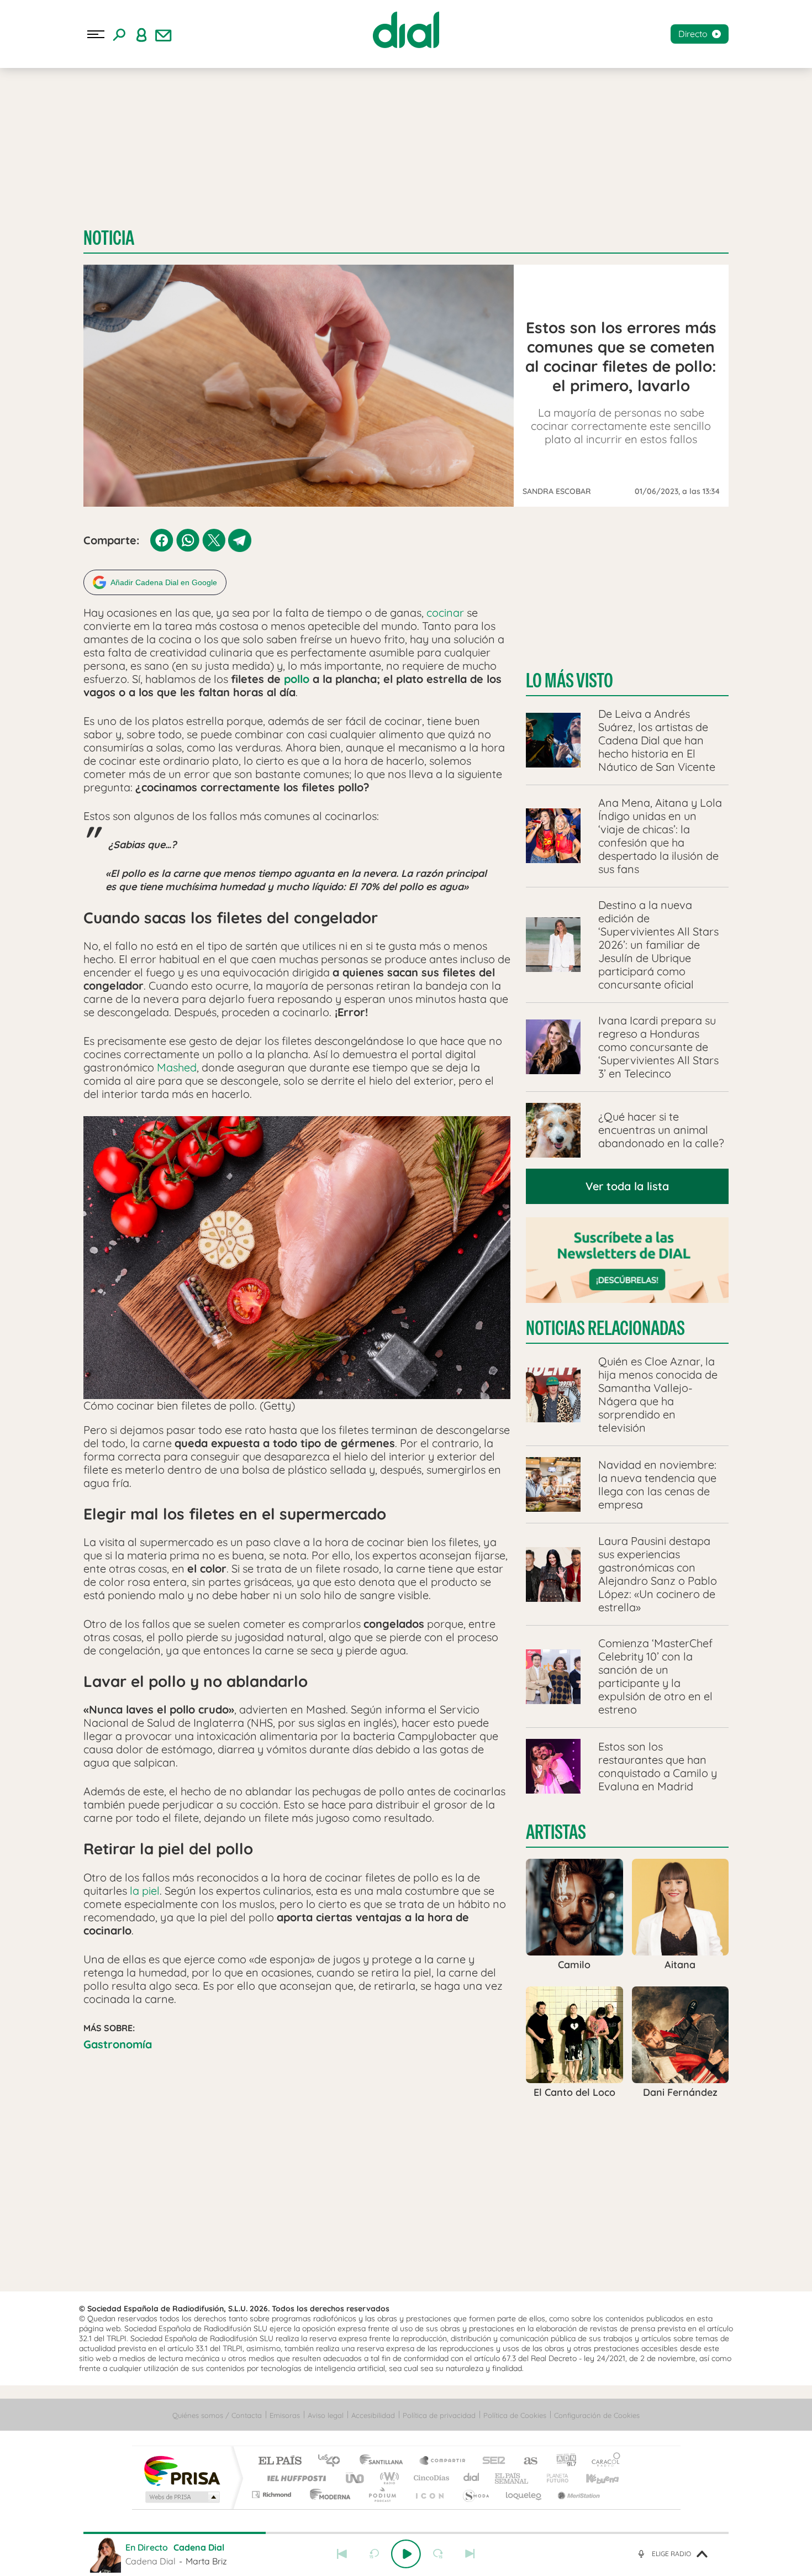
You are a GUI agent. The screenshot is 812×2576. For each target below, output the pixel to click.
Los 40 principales (333, 2461)
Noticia (109, 238)
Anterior (342, 2554)
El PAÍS (280, 2461)
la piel (145, 1891)
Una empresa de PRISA (182, 2470)
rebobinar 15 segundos (374, 2554)
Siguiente (470, 2554)
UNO (356, 2478)
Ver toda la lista (627, 1186)
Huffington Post (294, 2478)
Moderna (327, 2494)
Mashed (177, 1067)
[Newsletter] (164, 34)
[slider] (406, 2533)
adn (562, 2461)
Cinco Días (430, 2478)
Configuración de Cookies (597, 2415)
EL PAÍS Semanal (512, 2478)
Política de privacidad (439, 2415)
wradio (387, 2478)
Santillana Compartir (443, 2461)
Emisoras (285, 2415)
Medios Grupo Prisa (181, 2497)
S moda (475, 2494)
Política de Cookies (515, 2415)
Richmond (273, 2494)
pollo (297, 679)
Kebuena (593, 2478)
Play (406, 2554)
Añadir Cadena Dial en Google (164, 582)
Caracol (603, 2461)
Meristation (577, 2494)
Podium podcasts (382, 2494)
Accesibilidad (373, 2415)
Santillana (384, 2461)
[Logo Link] (406, 30)
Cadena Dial (472, 2478)
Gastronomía (118, 2044)
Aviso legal (326, 2415)
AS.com (526, 2461)
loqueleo (524, 2494)
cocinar (445, 613)
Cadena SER (491, 2461)
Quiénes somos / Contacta (217, 2415)
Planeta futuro (553, 2478)
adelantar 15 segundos (438, 2554)
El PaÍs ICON (429, 2494)
